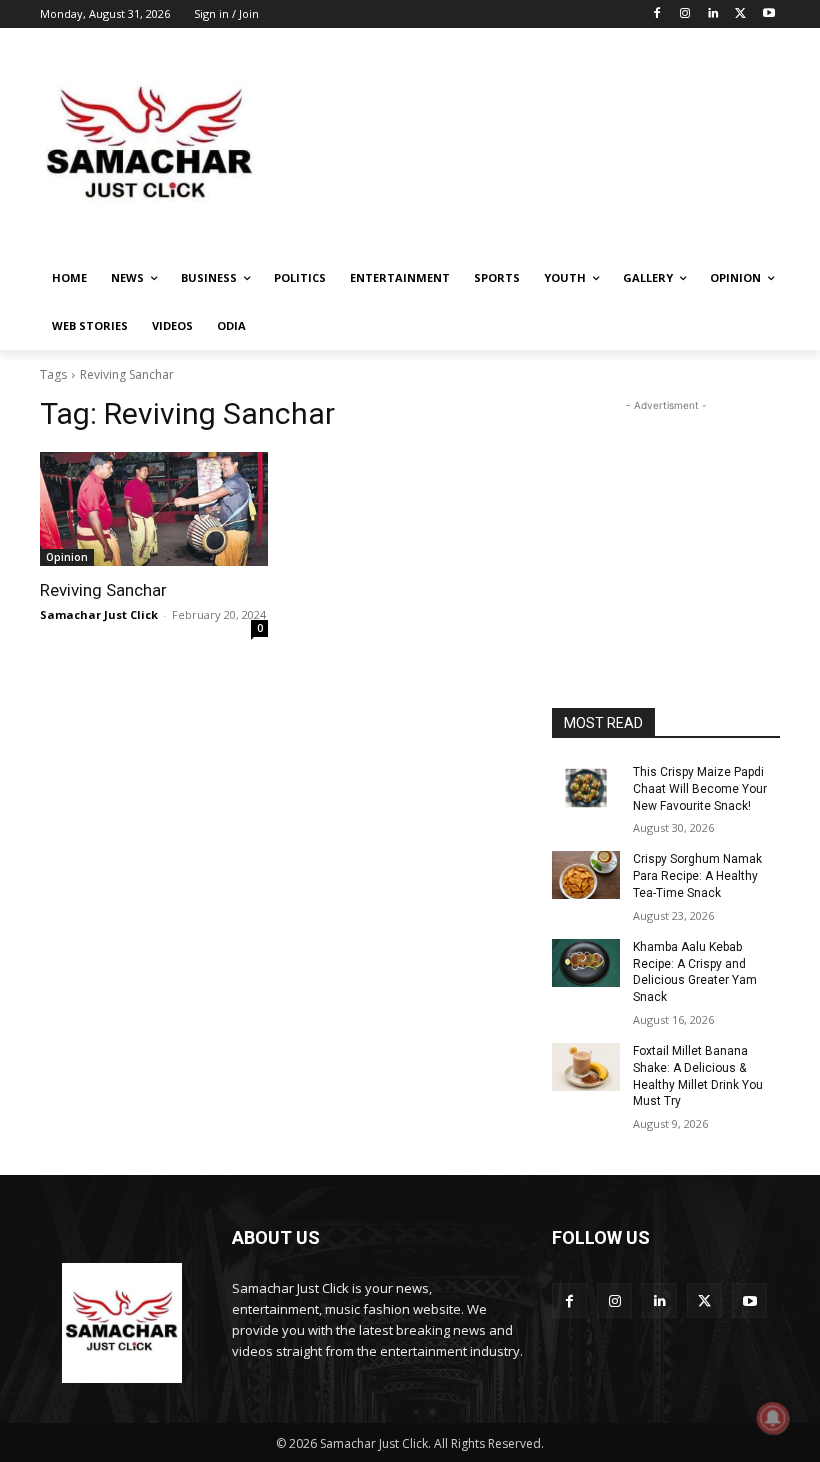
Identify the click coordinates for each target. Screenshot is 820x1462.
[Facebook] (657, 14)
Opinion (67, 557)
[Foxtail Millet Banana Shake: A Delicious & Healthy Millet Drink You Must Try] (586, 1067)
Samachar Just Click (99, 614)
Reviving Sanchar (103, 590)
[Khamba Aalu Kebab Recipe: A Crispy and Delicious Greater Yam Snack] (586, 963)
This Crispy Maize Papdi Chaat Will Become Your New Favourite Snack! (700, 789)
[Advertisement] (546, 145)
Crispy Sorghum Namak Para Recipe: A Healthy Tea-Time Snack (697, 876)
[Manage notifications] (773, 1418)
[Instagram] (685, 14)
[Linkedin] (713, 14)
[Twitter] (740, 14)
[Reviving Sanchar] (154, 509)
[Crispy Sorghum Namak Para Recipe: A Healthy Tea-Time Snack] (586, 875)
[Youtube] (768, 14)
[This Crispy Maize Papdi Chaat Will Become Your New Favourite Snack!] (586, 788)
